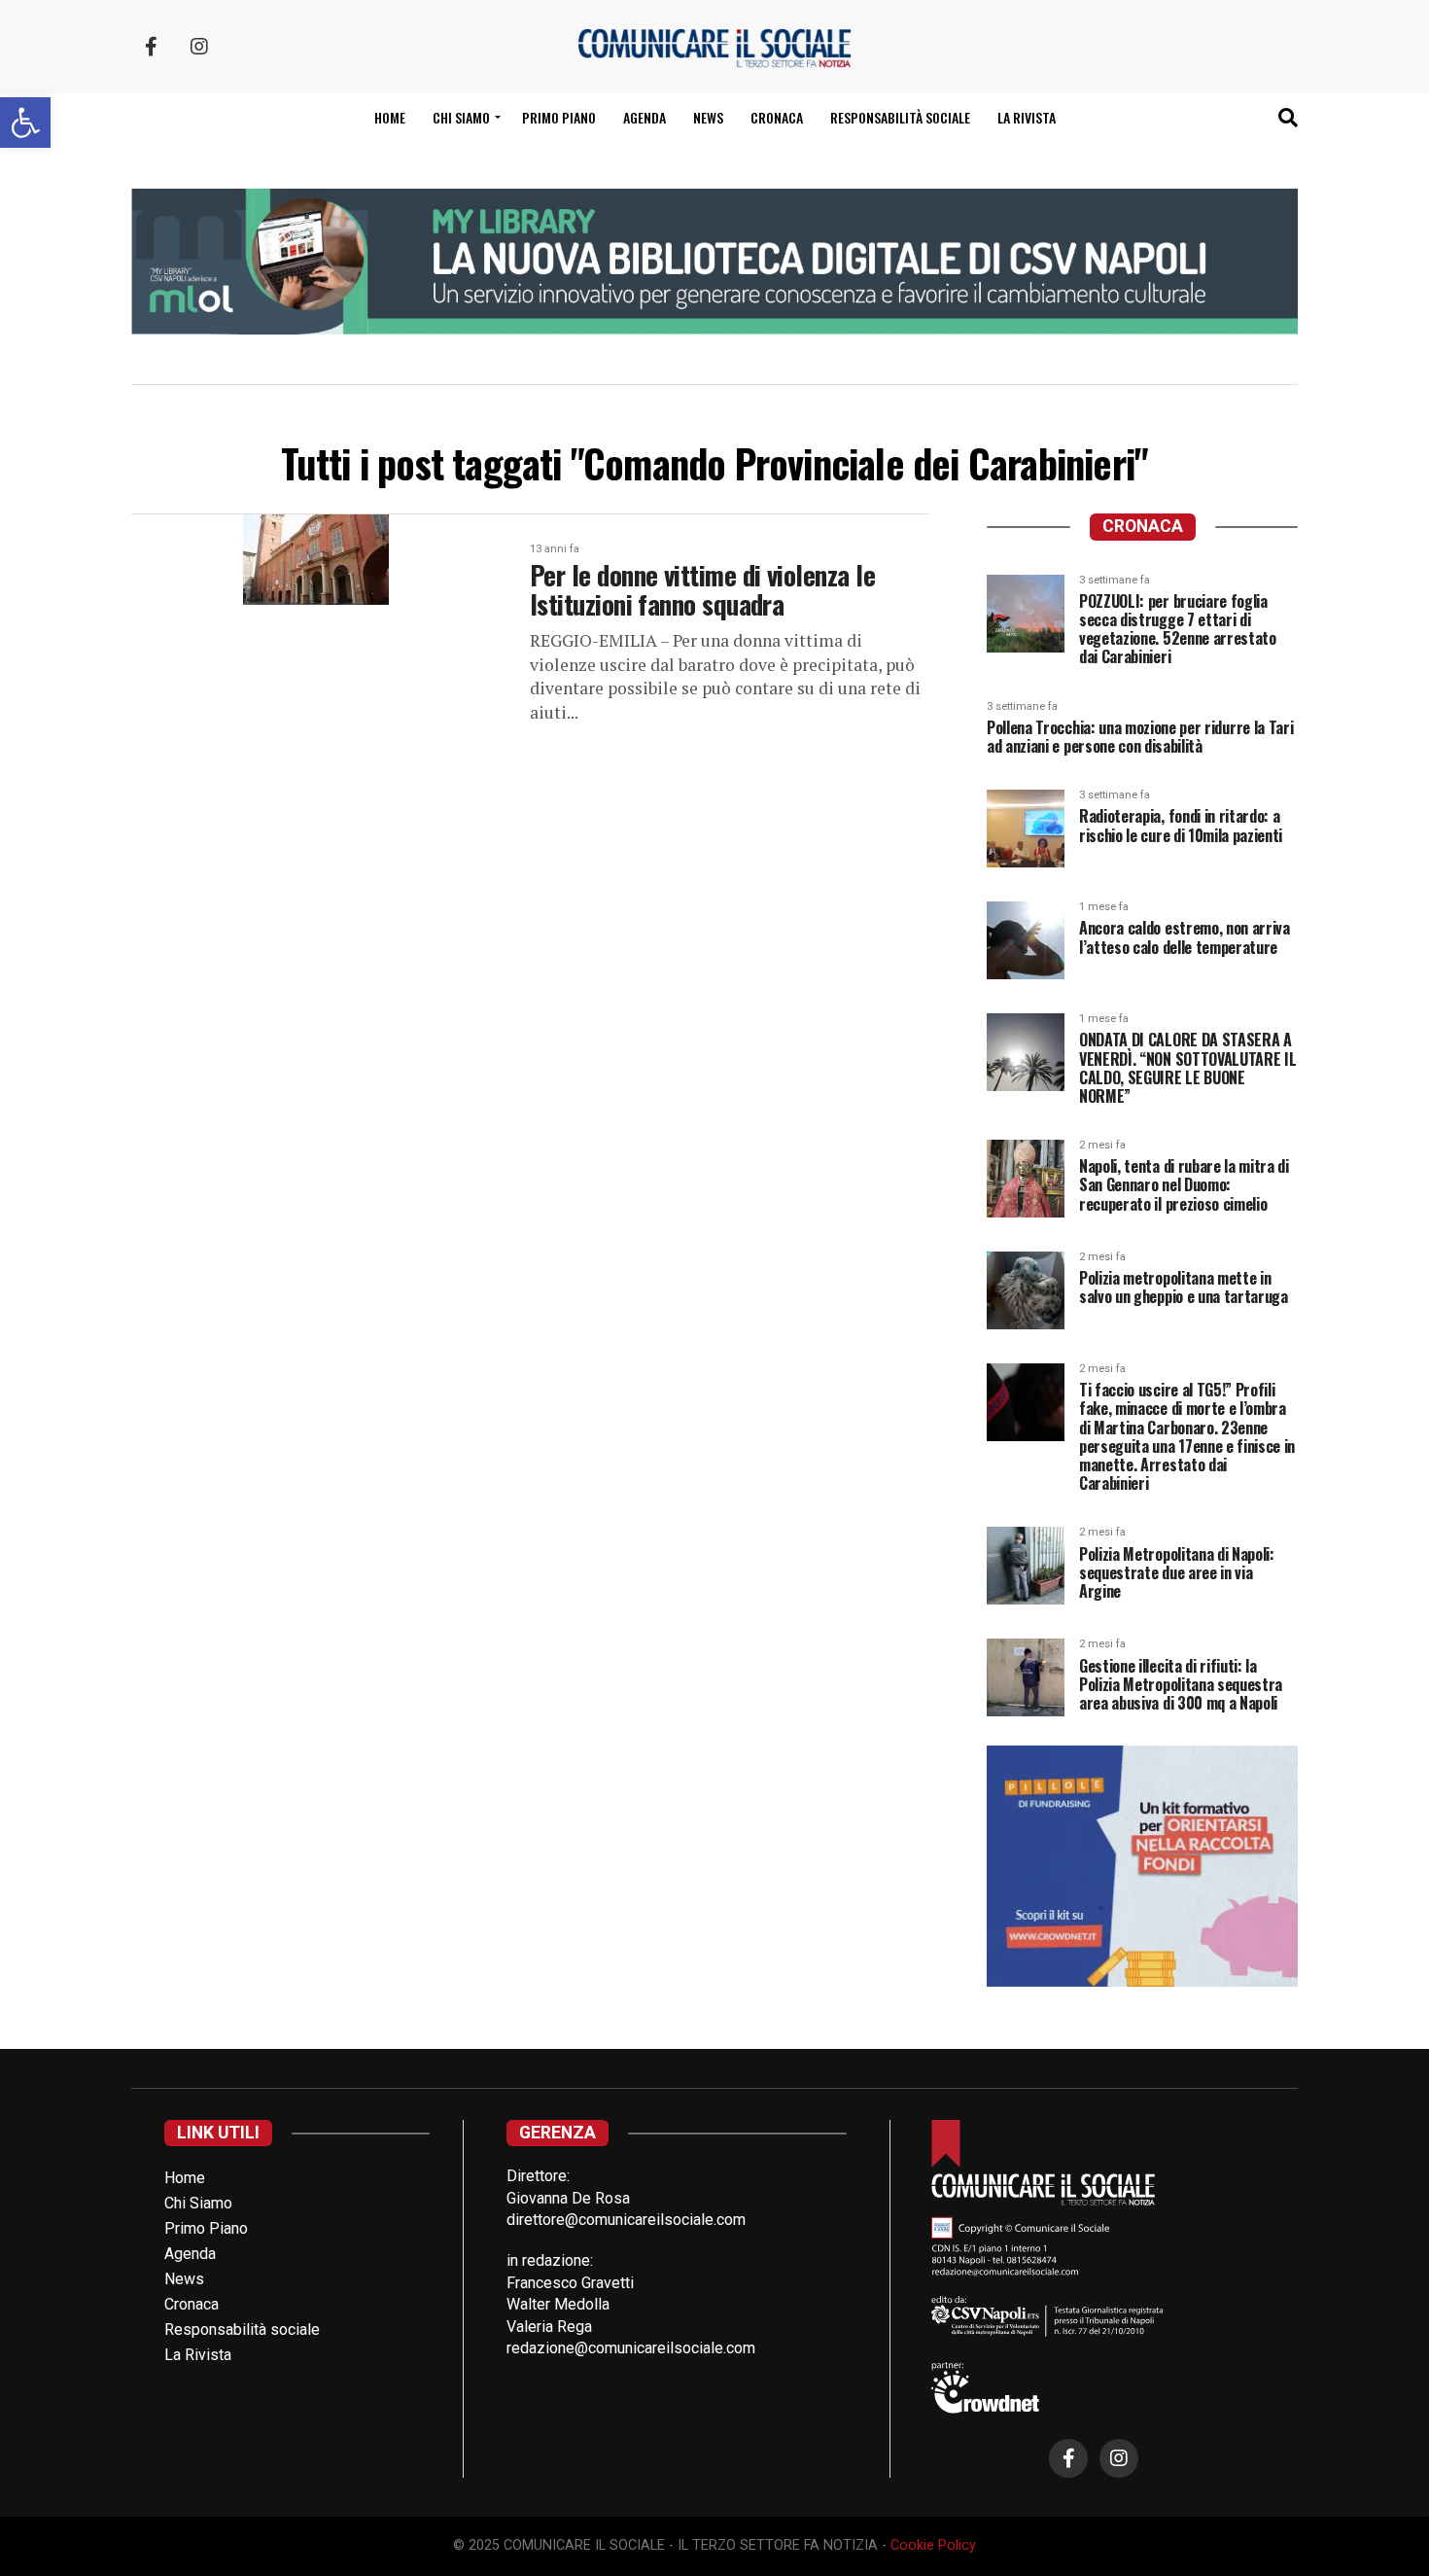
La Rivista (1027, 117)
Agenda (645, 117)
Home (390, 117)
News (708, 117)
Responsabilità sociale (900, 117)
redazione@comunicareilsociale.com (631, 2348)
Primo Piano (559, 117)
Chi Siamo (198, 2203)
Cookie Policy (933, 2545)
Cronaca (777, 117)
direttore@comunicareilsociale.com (626, 2220)
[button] (25, 123)
